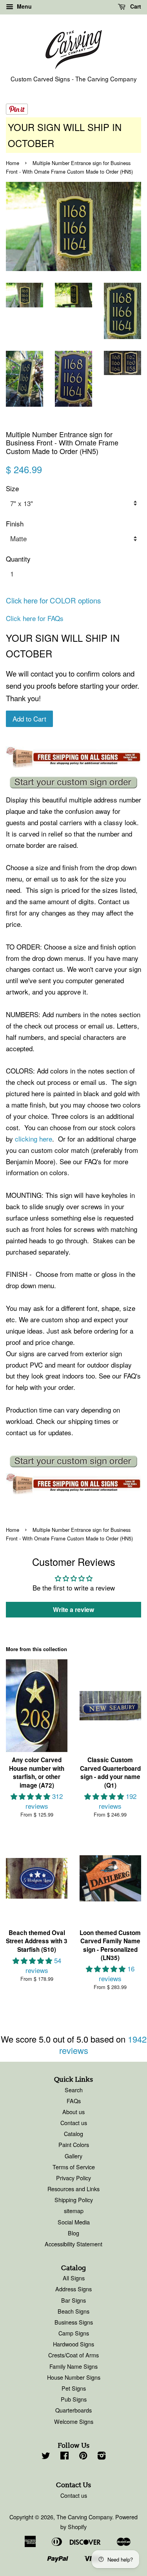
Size (12, 488)
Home (13, 163)
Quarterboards (73, 2410)
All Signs (74, 2278)
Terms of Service (74, 2167)
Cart (135, 6)
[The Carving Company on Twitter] (46, 2457)
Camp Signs (74, 2333)
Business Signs (74, 2322)
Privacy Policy (73, 2178)
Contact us (74, 2123)
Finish (15, 523)
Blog (73, 2233)
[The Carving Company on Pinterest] (83, 2457)
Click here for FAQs (35, 618)
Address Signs (73, 2289)
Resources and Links (73, 2189)
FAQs (74, 2101)
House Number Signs (74, 2377)
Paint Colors (74, 2144)
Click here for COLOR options (53, 600)
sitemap (74, 2211)
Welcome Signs (74, 2421)
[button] (31, 1796)
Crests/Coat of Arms (73, 2355)
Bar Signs (73, 2300)
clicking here (34, 1139)
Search (74, 2090)
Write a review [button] (73, 1609)
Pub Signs (74, 2399)
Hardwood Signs (73, 2344)
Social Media (74, 2222)
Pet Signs (74, 2388)
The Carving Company (84, 2517)
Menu (24, 6)
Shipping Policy (74, 2200)
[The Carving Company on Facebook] (64, 2457)
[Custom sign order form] (73, 783)
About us (73, 2112)
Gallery (73, 2156)
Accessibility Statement (73, 2244)
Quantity (18, 559)
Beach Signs (73, 2311)
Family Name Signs (73, 2366)
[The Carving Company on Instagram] (102, 2457)
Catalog (73, 2134)
